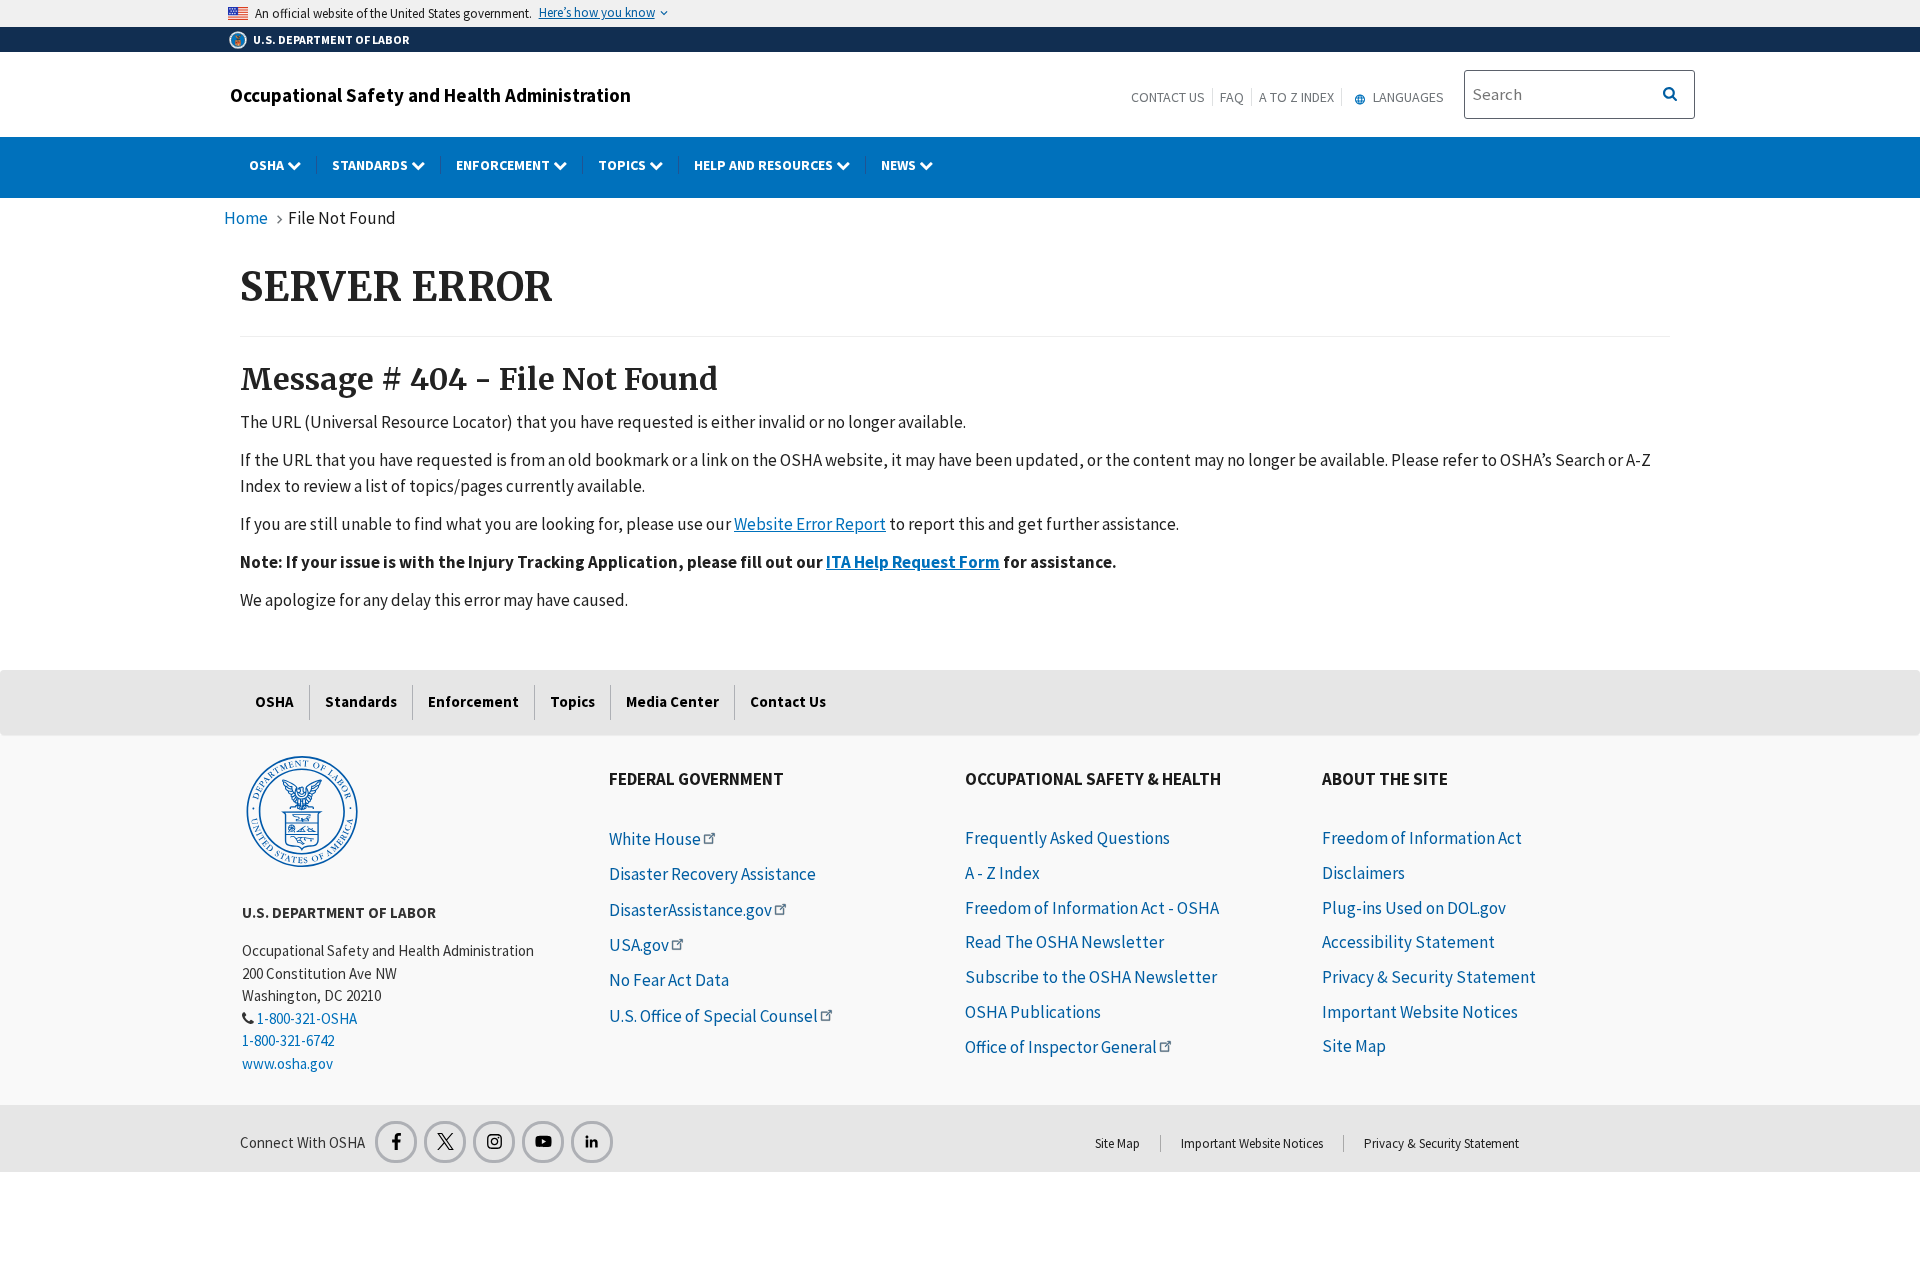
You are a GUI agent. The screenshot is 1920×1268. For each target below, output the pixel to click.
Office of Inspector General (1061, 1047)
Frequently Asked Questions (1067, 838)
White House (655, 839)
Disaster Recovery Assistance (712, 874)
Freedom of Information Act (1422, 838)
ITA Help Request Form (913, 562)
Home (246, 218)
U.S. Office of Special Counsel (713, 1016)
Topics (623, 165)
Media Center (672, 701)
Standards (371, 165)
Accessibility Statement (1408, 942)
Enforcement (504, 165)
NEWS (900, 165)
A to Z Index (1296, 97)
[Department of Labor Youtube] (543, 1142)
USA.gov (639, 945)
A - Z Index (1002, 873)
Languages (1407, 97)
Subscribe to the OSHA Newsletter (1091, 977)
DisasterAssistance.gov (690, 910)
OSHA (268, 165)
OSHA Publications (1033, 1012)
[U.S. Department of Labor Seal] (302, 810)
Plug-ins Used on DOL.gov (1414, 908)
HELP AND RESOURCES (765, 165)
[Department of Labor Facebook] (396, 1142)
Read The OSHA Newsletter (1064, 942)
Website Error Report (810, 524)
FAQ (1232, 97)
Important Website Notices (1420, 1012)
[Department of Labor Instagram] (494, 1142)
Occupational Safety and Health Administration (430, 95)
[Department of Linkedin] (592, 1142)
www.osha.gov (287, 1063)
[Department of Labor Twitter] (445, 1142)
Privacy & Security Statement (1429, 977)
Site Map (1354, 1046)
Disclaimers (1363, 873)
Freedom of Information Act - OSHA (1092, 908)
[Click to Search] (1670, 95)
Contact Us (1168, 97)
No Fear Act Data (669, 980)
